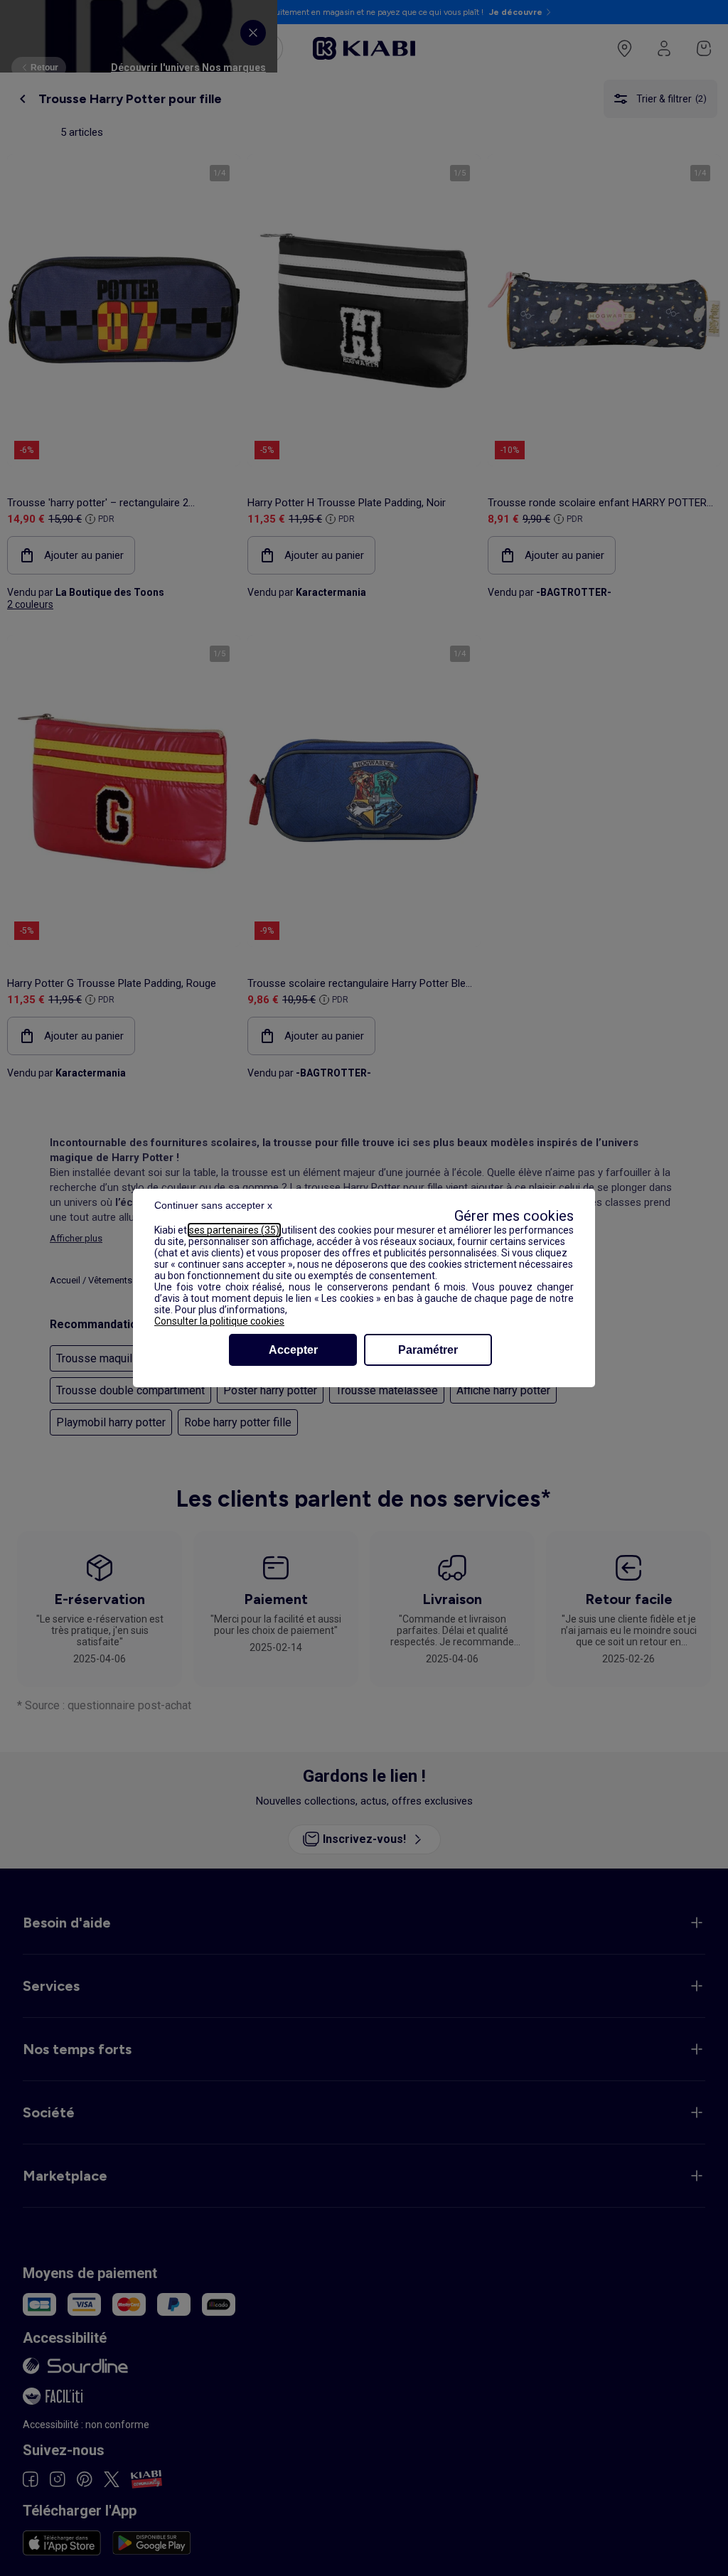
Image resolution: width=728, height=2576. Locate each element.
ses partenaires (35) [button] (234, 1230)
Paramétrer (428, 1350)
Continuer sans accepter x (213, 1205)
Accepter (293, 1350)
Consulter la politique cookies (219, 1321)
